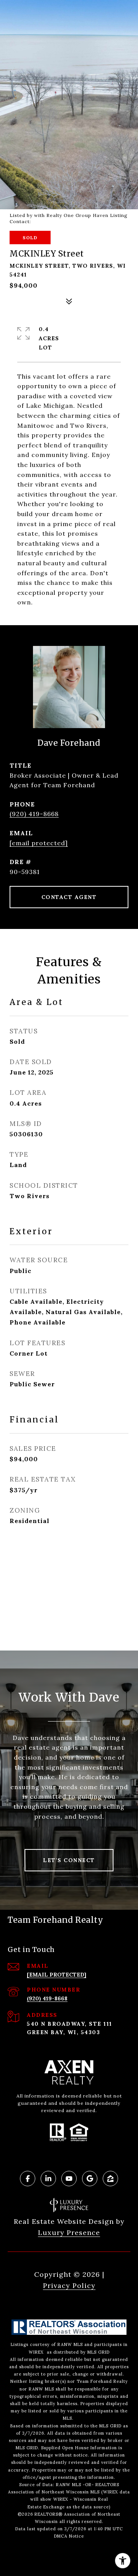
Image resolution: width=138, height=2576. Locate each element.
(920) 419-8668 (34, 814)
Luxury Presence (69, 2232)
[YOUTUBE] (69, 2179)
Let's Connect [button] (69, 1860)
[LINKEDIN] (48, 2179)
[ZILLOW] (110, 2179)
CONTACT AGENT (69, 897)
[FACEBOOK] (28, 2179)
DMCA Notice (69, 2536)
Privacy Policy (69, 2285)
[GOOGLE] (90, 2179)
